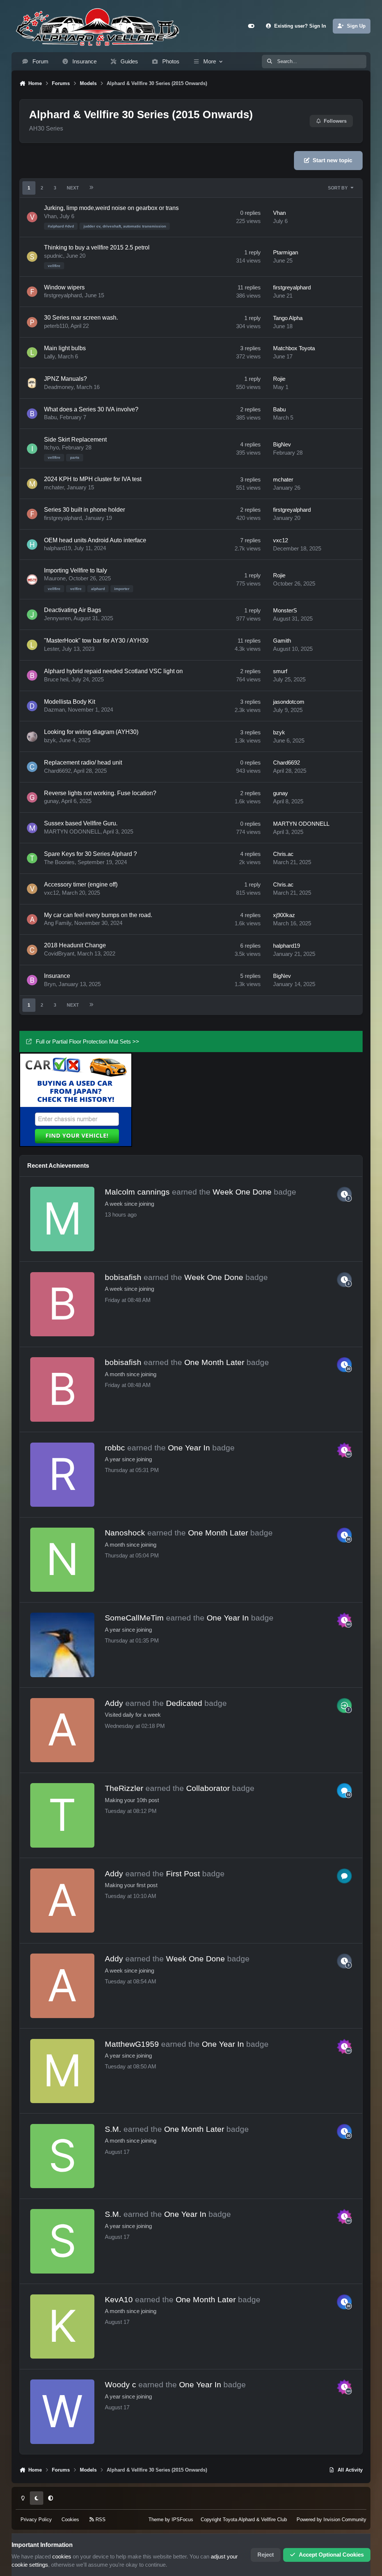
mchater (54, 487)
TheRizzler (124, 1788)
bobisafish (123, 1277)
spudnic (54, 256)
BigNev (282, 445)
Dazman (54, 710)
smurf (280, 671)
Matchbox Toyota (294, 348)
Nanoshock (125, 1533)
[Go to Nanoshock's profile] (62, 1560)
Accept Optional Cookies (331, 2555)
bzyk (50, 740)
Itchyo (51, 448)
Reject (266, 2555)
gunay (51, 801)
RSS (100, 2519)
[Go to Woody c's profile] (62, 2412)
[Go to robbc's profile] (62, 1475)
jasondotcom (289, 702)
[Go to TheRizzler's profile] (62, 1815)
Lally (49, 357)
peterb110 (56, 326)
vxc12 (281, 540)
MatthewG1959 (132, 2044)
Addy (114, 1703)
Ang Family (58, 923)
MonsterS (285, 611)
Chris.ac (283, 854)
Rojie (279, 379)
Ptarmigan (286, 252)
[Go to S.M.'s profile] (62, 2156)
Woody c (120, 2384)
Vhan (50, 216)
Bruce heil (56, 680)
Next (73, 188)
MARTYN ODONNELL (72, 832)
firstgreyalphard (63, 295)
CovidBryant (59, 954)
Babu (50, 417)
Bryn (50, 984)
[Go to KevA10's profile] (62, 2326)
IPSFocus (182, 2519)
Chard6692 (57, 771)
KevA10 (119, 2299)
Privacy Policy (36, 2519)
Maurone (55, 578)
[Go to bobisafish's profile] (62, 1304)
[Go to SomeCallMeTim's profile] (62, 1645)
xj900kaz (284, 915)
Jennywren (57, 618)
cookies (62, 2557)
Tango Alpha (288, 318)
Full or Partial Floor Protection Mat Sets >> (87, 1042)
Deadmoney (59, 387)
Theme (156, 2519)
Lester (51, 649)
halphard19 (57, 548)
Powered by (331, 2519)
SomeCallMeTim (134, 1618)
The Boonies (59, 862)
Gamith (282, 641)
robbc (115, 1448)
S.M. (113, 2129)
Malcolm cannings (137, 1192)
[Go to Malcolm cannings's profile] (62, 1219)
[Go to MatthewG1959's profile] (62, 2071)
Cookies (70, 2519)
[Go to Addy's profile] (62, 1730)
